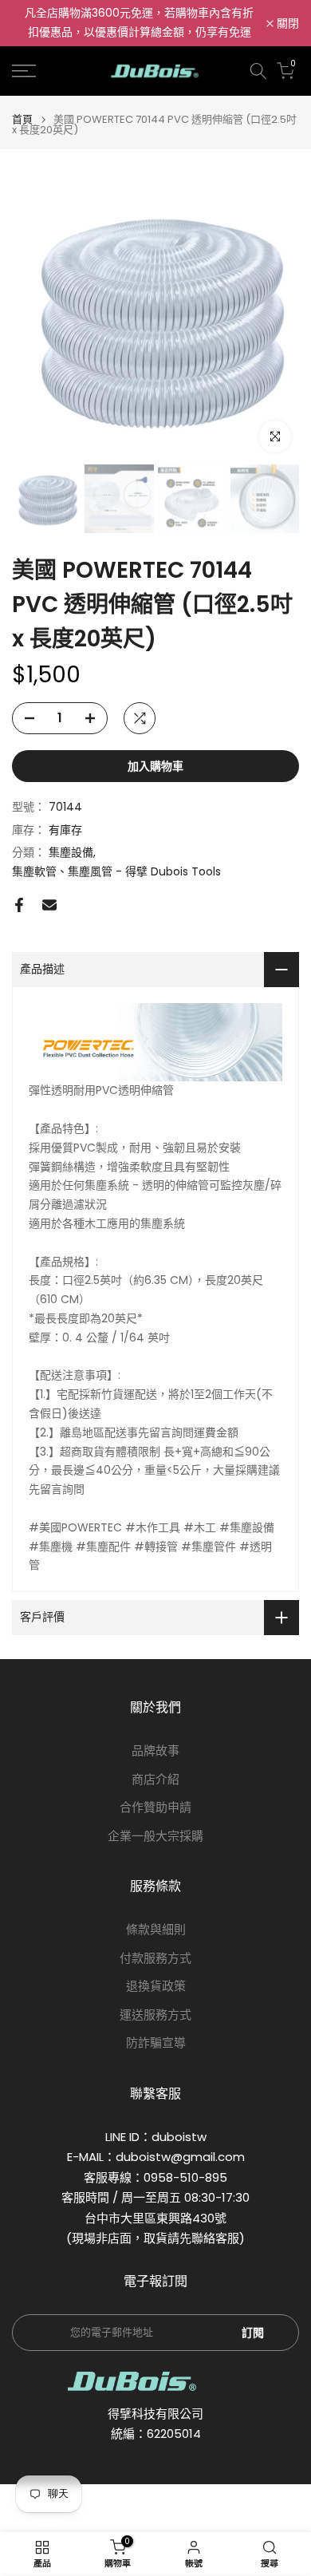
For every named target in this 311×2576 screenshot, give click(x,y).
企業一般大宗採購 (155, 1836)
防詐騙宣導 (156, 2043)
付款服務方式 (155, 1958)
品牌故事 (155, 1750)
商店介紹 (155, 1779)
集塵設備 (71, 852)
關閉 (286, 23)
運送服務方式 (155, 2015)
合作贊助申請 (155, 1807)
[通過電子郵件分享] (49, 905)
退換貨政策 (156, 1986)
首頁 (22, 119)
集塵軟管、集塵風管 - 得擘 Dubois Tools (116, 871)
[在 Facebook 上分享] (19, 905)
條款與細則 (156, 1929)
